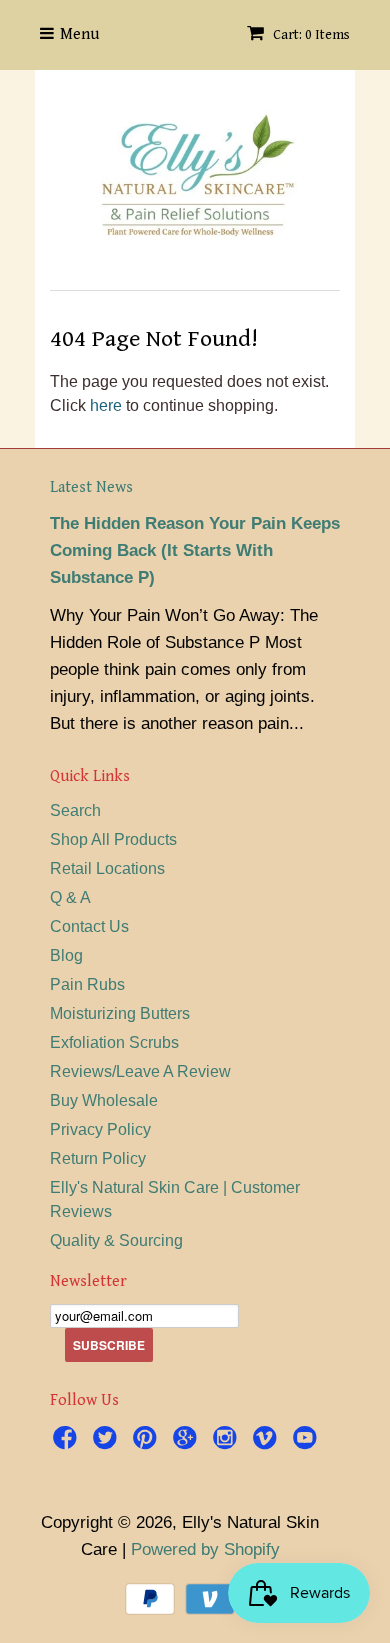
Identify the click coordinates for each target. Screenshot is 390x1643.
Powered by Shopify (205, 1549)
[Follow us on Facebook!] (68, 1441)
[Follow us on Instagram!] (228, 1441)
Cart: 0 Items (310, 35)
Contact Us (89, 926)
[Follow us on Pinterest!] (148, 1441)
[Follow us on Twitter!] (108, 1441)
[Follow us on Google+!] (188, 1441)
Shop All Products (113, 839)
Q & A (70, 897)
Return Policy (98, 1158)
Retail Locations (107, 868)
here (106, 405)
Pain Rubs (87, 984)
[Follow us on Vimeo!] (268, 1441)
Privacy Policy (100, 1129)
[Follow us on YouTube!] (308, 1441)
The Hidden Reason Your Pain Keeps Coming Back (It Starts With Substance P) (195, 550)
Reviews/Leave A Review (140, 1071)
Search (75, 810)
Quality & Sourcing (116, 1240)
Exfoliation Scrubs (114, 1042)
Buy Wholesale (104, 1100)
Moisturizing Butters (120, 1013)
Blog (66, 955)
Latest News (91, 487)
